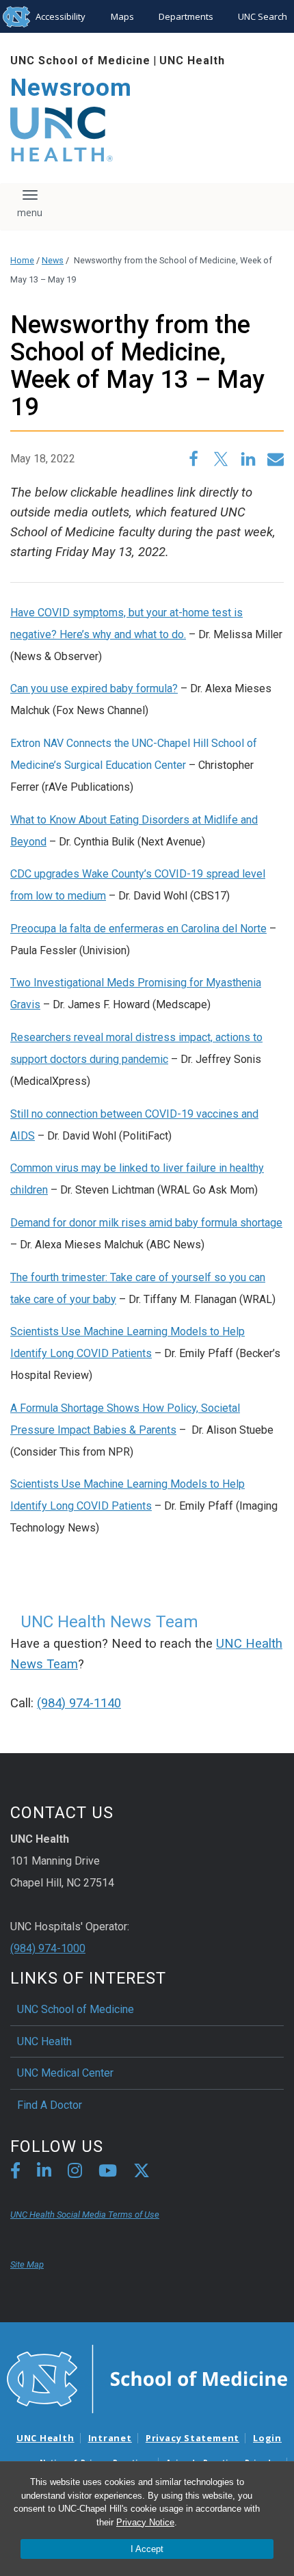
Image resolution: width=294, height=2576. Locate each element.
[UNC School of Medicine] (147, 2378)
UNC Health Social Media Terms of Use (85, 2214)
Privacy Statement (192, 2438)
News (53, 260)
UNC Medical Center (65, 2073)
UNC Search (263, 16)
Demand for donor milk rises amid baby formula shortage (146, 1223)
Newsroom (71, 88)
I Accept (147, 2549)
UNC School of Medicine (80, 61)
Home (22, 260)
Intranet (110, 2438)
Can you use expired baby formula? (94, 688)
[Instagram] (75, 2173)
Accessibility (61, 16)
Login (267, 2438)
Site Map (27, 2264)
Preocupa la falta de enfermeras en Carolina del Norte (138, 929)
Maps (122, 16)
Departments (186, 16)
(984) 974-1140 (79, 1703)
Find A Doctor (50, 2105)
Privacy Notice (145, 2522)
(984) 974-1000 (48, 1948)
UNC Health (192, 61)
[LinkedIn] (44, 2173)
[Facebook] (15, 2173)
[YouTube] (108, 2173)
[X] (142, 2173)
